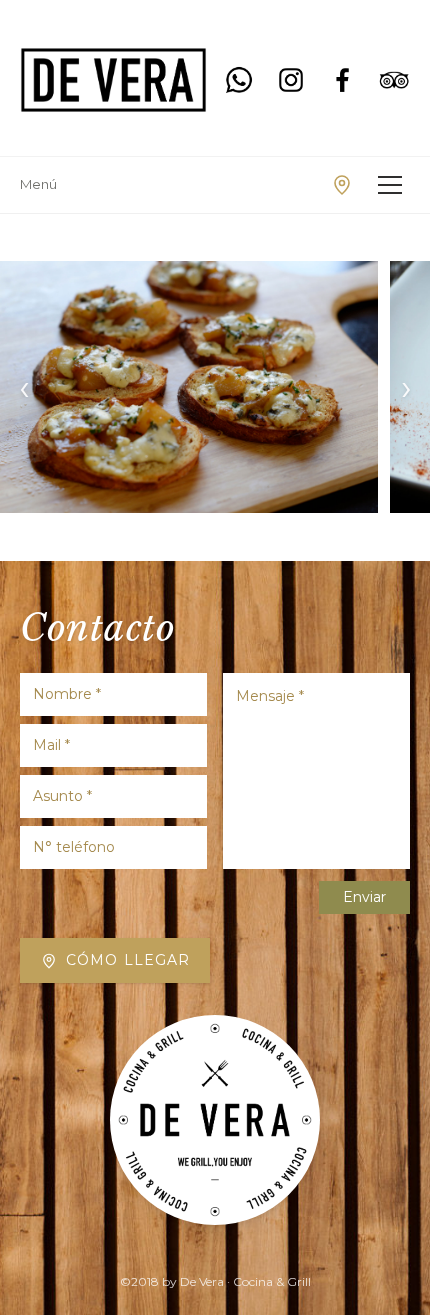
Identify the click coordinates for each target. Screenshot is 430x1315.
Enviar (364, 897)
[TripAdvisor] (394, 80)
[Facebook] (343, 80)
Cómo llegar (128, 960)
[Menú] (390, 185)
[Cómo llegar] (342, 185)
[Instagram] (291, 80)
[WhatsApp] (239, 80)
